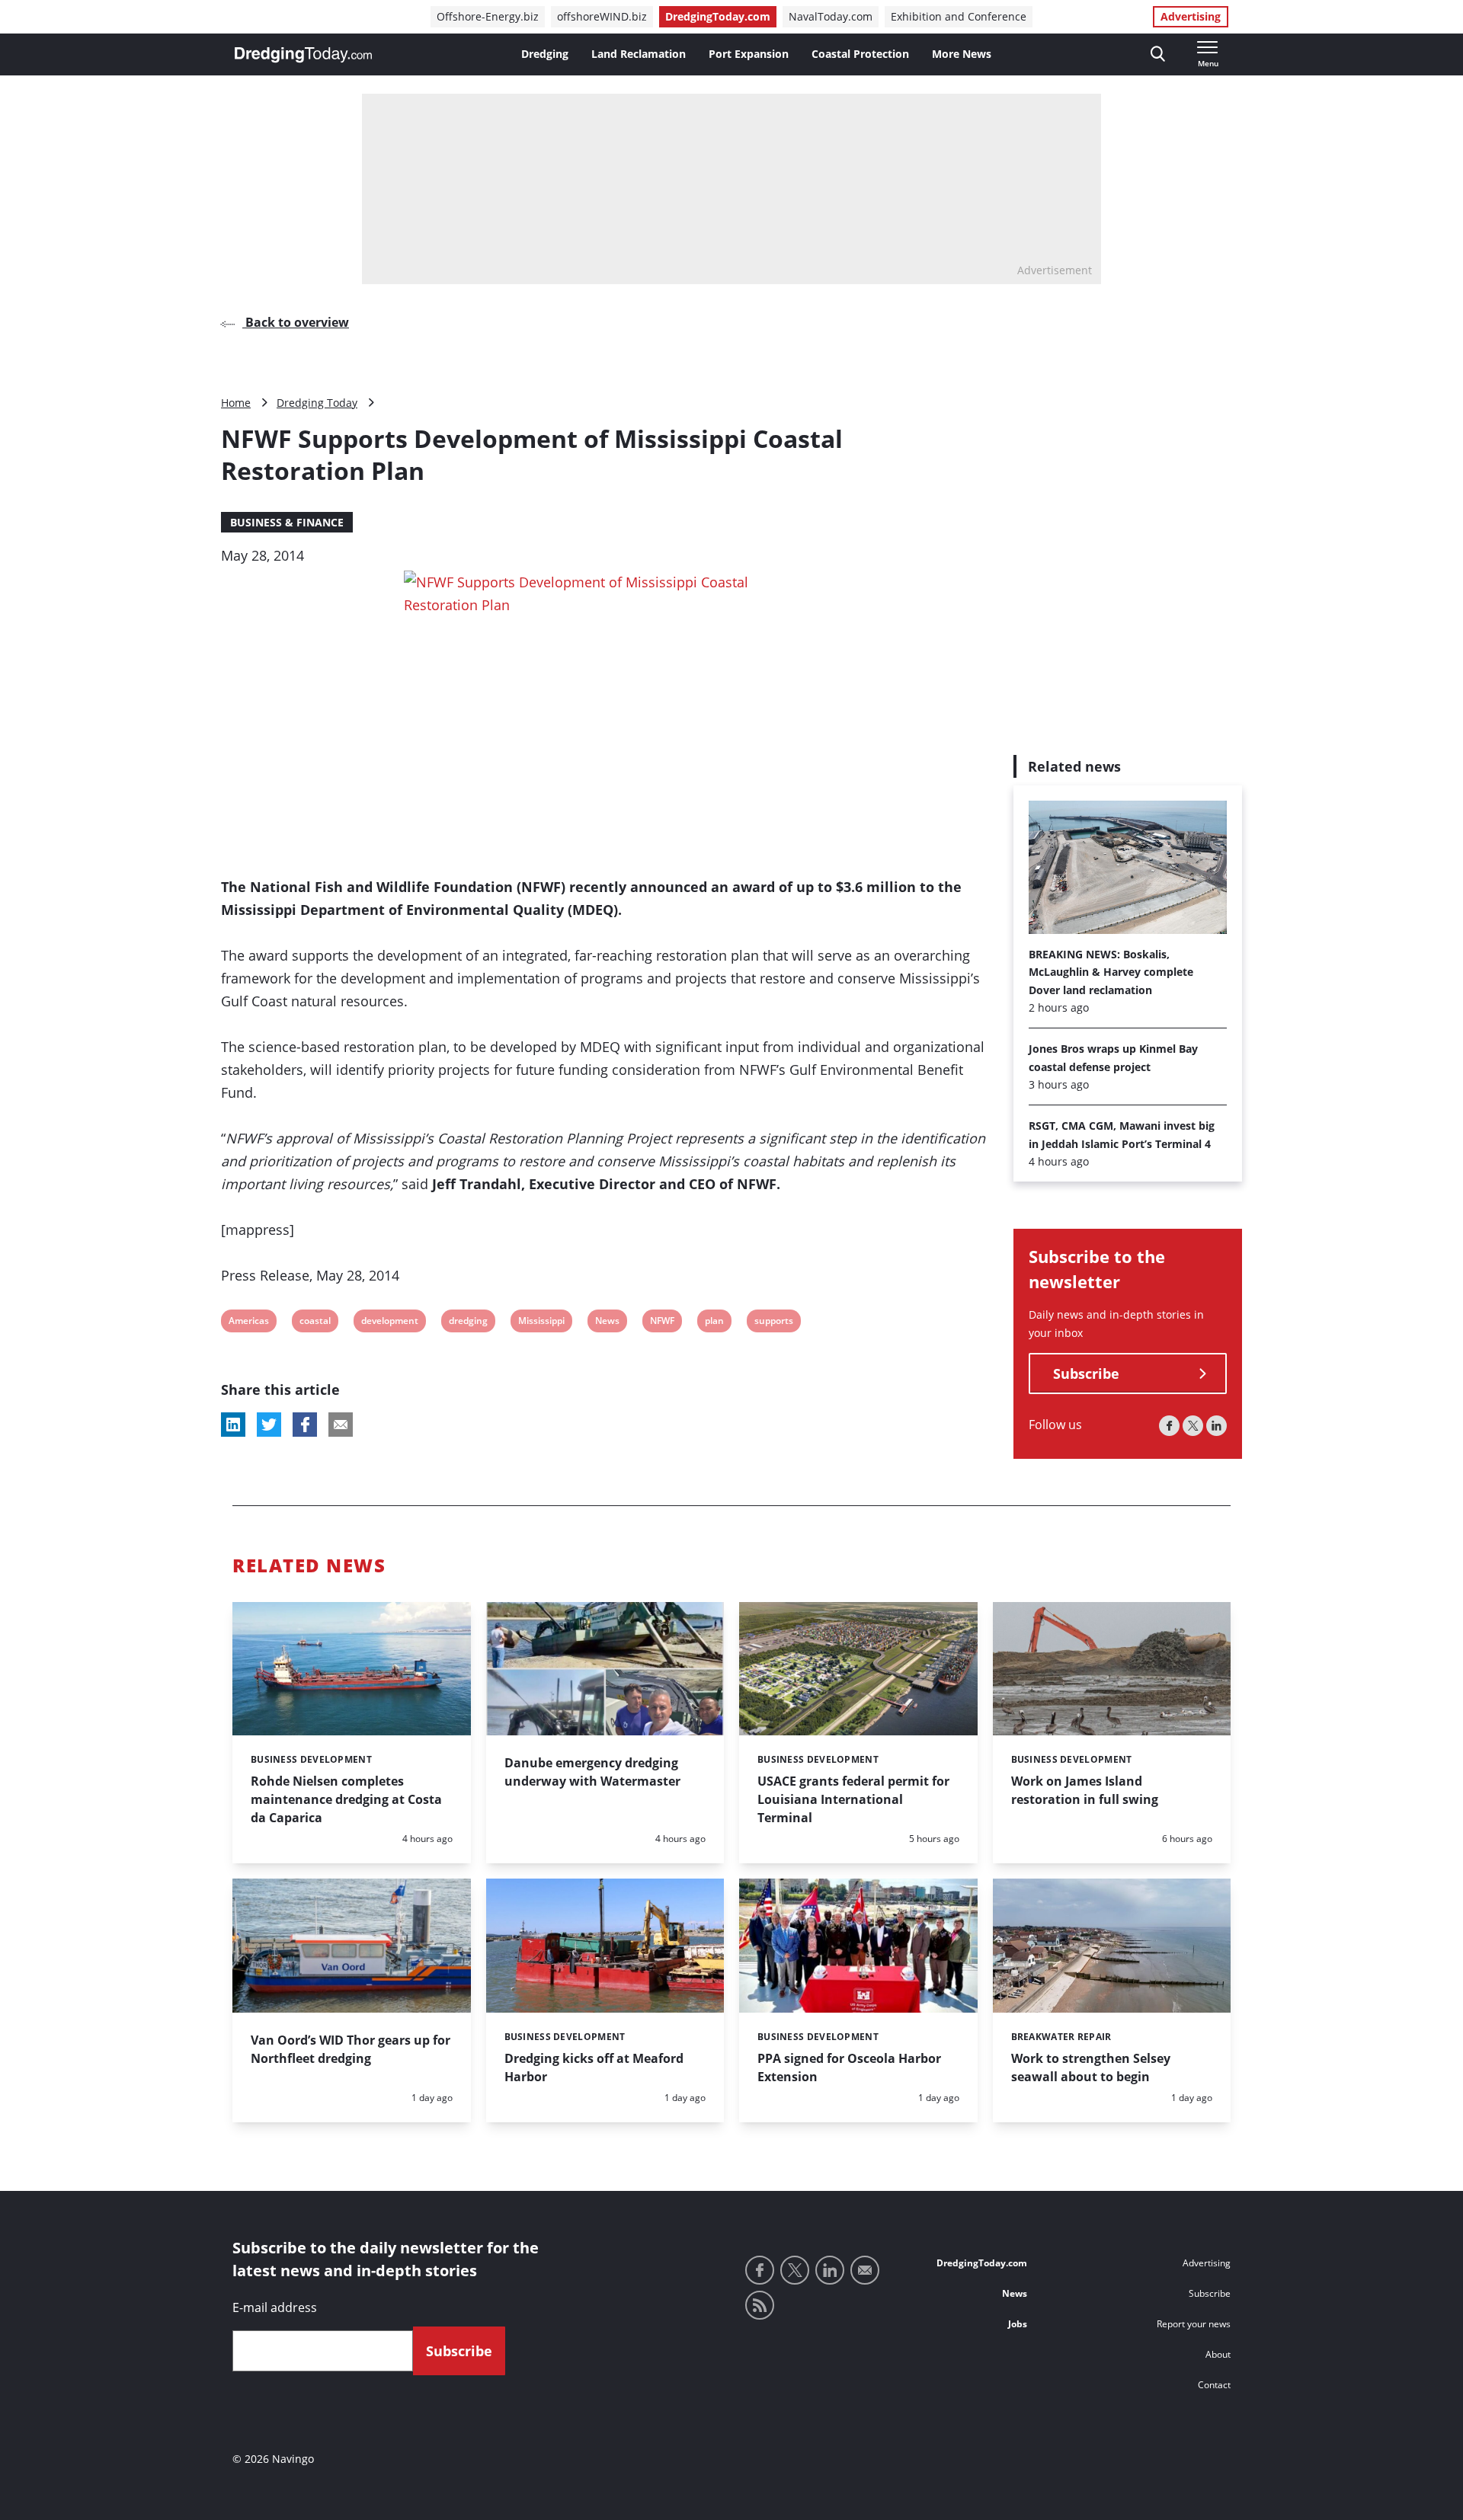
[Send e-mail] (865, 2270)
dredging (468, 1323)
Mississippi (541, 1323)
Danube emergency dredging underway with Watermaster (592, 1772)
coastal (315, 1323)
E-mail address (275, 2307)
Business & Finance (287, 522)
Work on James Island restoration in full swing (1085, 1790)
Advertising (1191, 16)
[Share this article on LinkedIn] (233, 1425)
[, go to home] (303, 55)
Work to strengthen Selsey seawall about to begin (1091, 2067)
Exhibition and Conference (959, 16)
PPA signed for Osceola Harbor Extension (849, 2067)
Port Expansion (749, 54)
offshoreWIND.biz (602, 16)
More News (962, 54)
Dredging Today (317, 403)
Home (236, 403)
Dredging (545, 54)
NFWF (662, 1323)
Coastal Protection (860, 54)
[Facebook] (1169, 1426)
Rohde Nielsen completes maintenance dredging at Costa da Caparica (346, 1799)
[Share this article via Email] (341, 1425)
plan (714, 1323)
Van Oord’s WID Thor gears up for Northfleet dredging (351, 2049)
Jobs (1018, 2324)
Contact (1214, 2385)
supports (773, 1323)
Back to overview (296, 322)
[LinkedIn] (1216, 1426)
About (1218, 2354)
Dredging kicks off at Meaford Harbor (594, 2067)
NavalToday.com (831, 16)
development (389, 1323)
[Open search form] (1158, 54)
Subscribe (1086, 1374)
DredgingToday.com (718, 16)
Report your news (1194, 2324)
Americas (248, 1323)
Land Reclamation (639, 54)
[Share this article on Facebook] (305, 1425)
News (607, 1323)
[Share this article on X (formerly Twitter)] (269, 1425)
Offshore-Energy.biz (488, 16)
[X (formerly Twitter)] (1193, 1426)
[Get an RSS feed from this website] (760, 2305)
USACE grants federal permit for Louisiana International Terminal (853, 1799)
